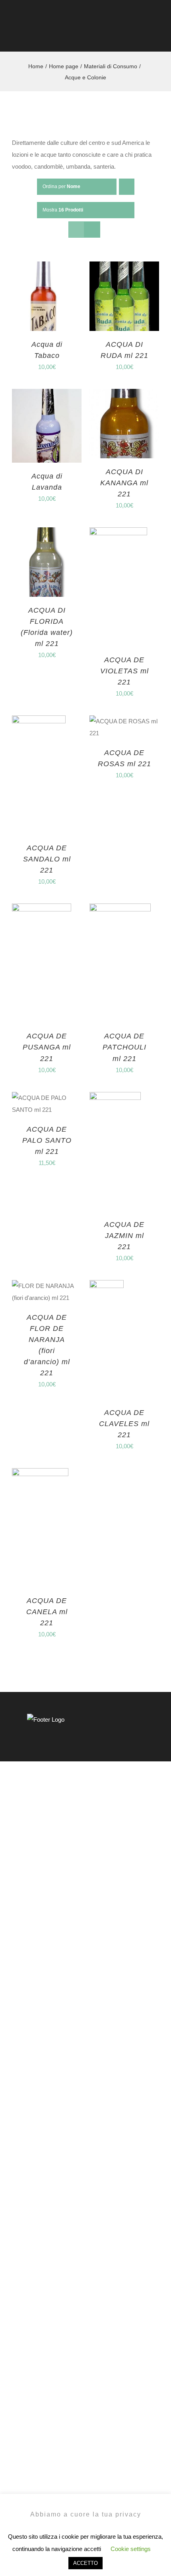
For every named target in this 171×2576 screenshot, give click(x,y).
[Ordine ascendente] (127, 187)
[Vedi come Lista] (92, 230)
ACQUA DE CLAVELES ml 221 (124, 1424)
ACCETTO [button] (85, 2563)
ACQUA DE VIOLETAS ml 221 (124, 671)
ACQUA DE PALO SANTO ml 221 (47, 1140)
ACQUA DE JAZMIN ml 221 (124, 1236)
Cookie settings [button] (131, 2549)
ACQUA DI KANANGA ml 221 (124, 483)
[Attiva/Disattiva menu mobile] (156, 36)
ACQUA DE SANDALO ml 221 (47, 859)
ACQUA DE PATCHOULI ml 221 (124, 1047)
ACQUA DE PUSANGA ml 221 (47, 1047)
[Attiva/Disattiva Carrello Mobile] (142, 36)
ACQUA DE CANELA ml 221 (47, 1612)
